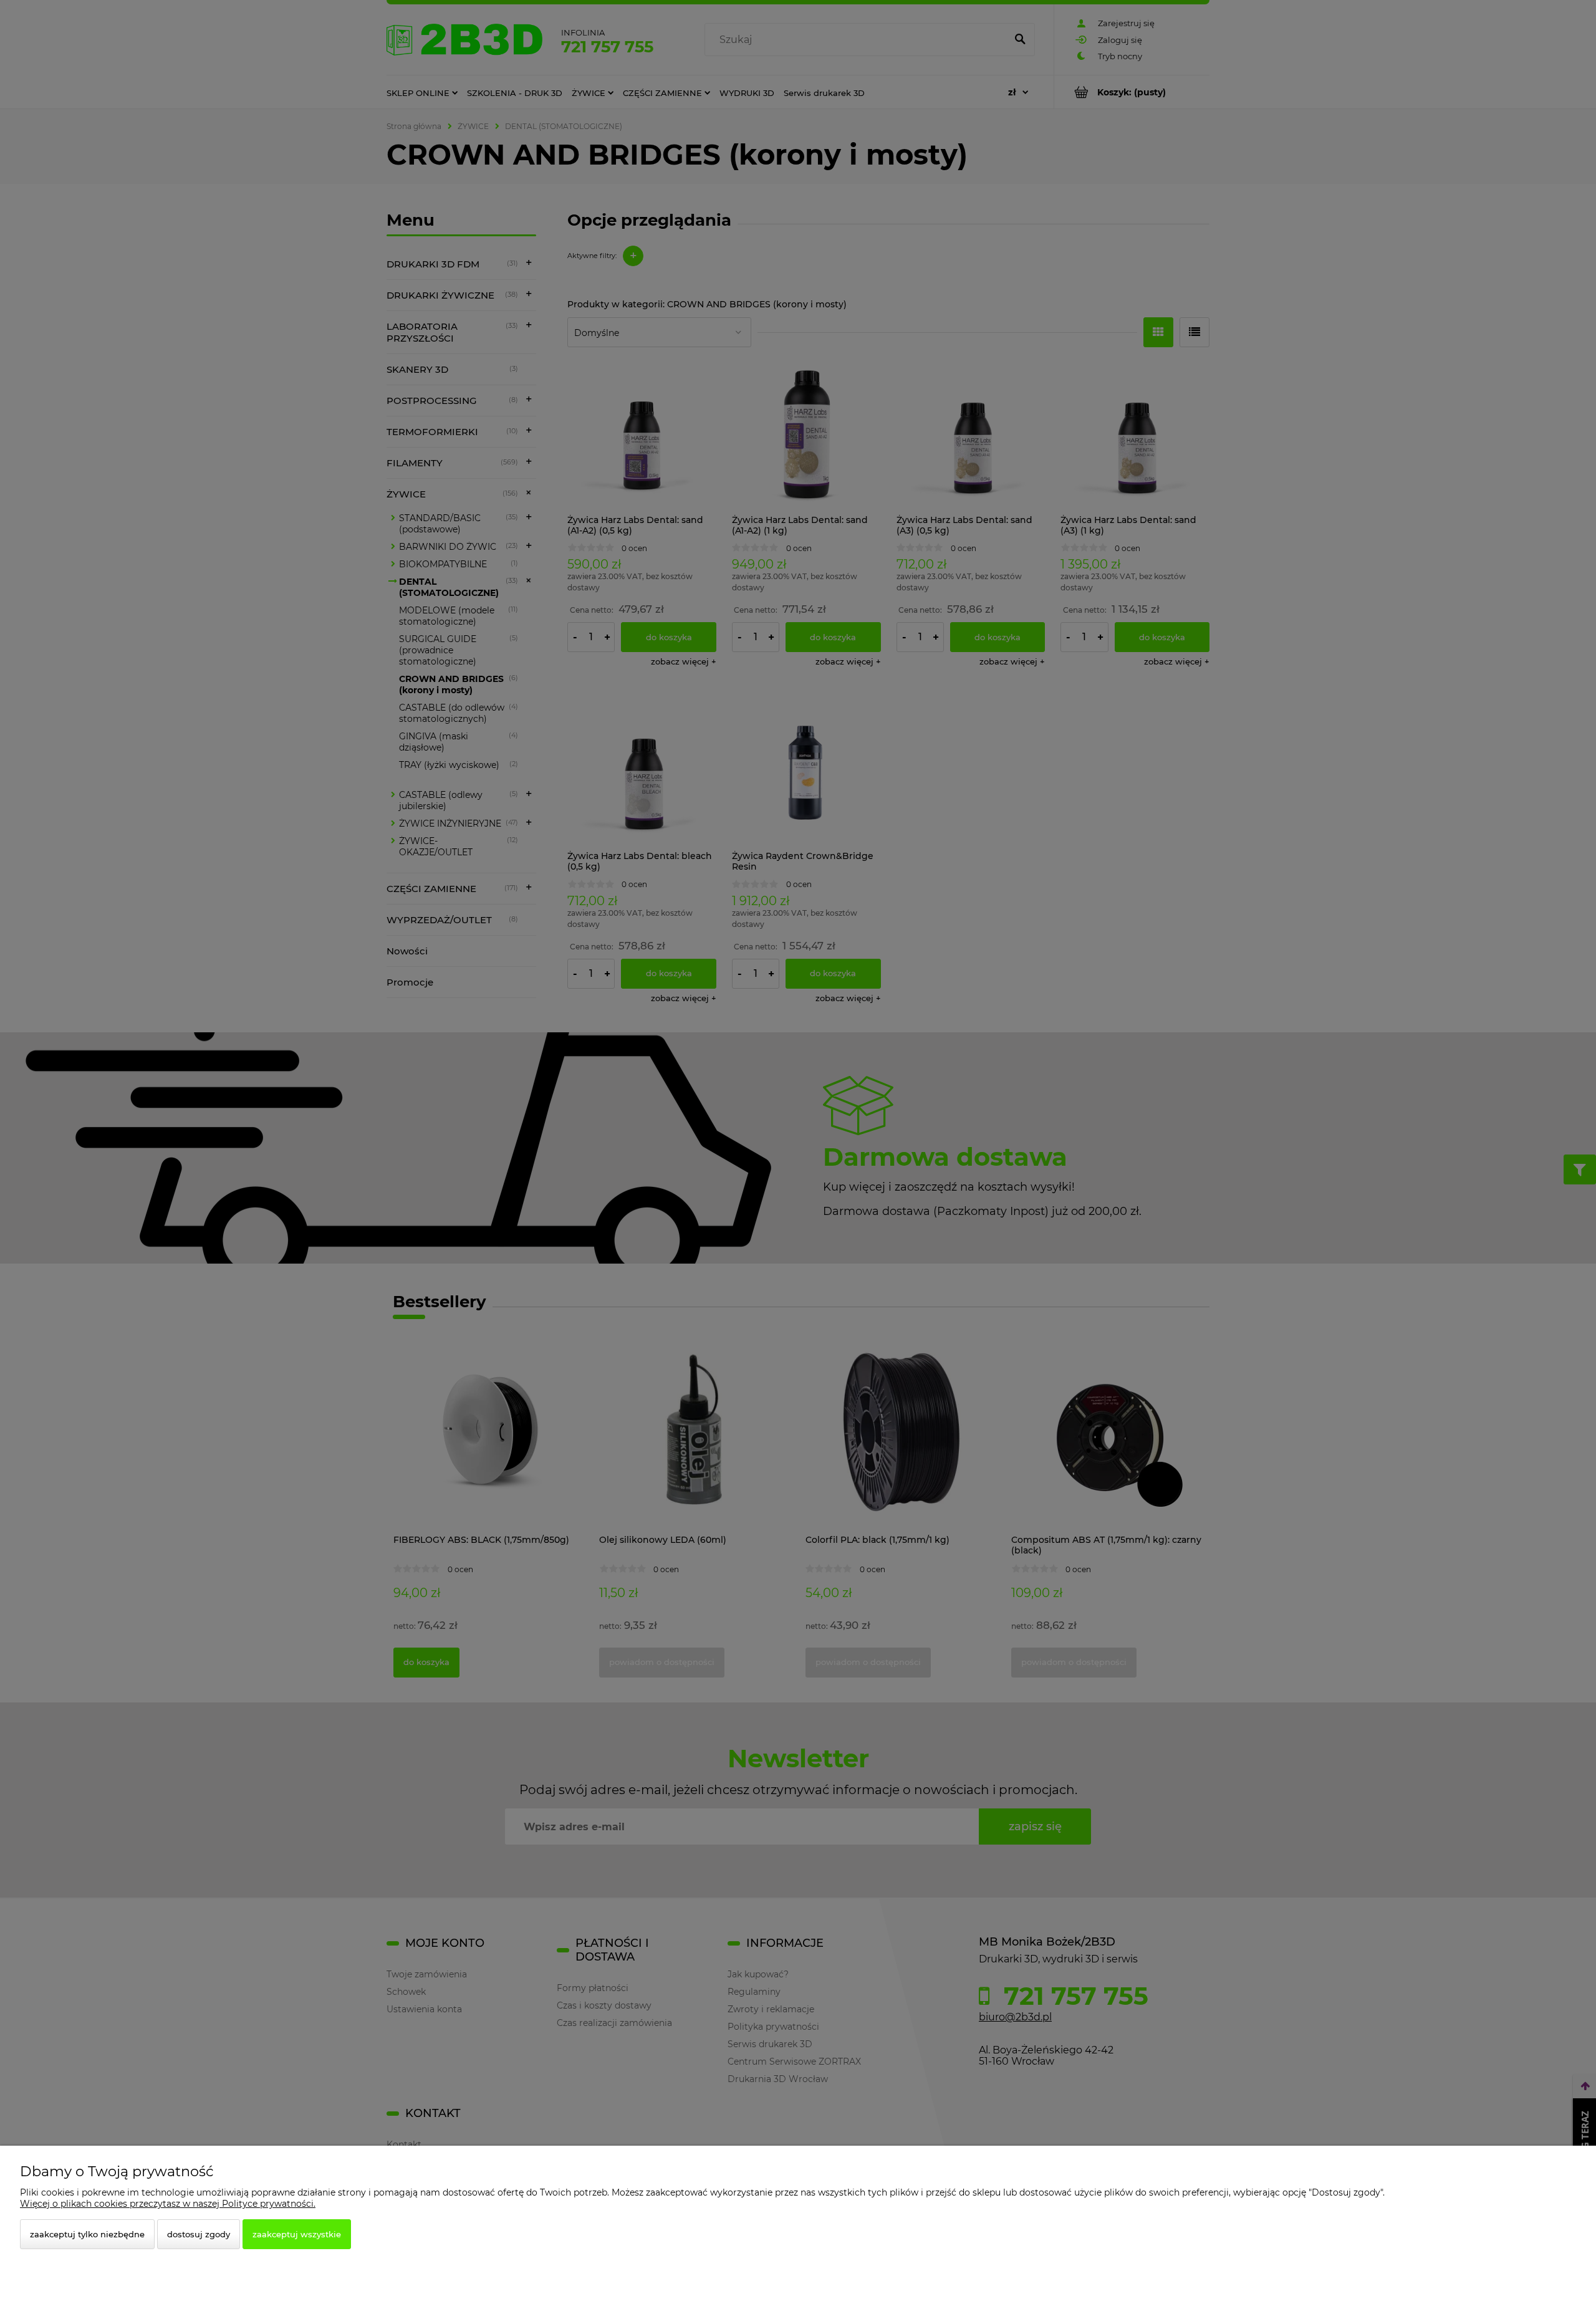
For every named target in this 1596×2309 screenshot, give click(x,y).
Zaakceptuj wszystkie (297, 2234)
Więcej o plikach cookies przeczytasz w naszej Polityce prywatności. (168, 2204)
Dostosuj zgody (199, 2234)
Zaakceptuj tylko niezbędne (87, 2234)
